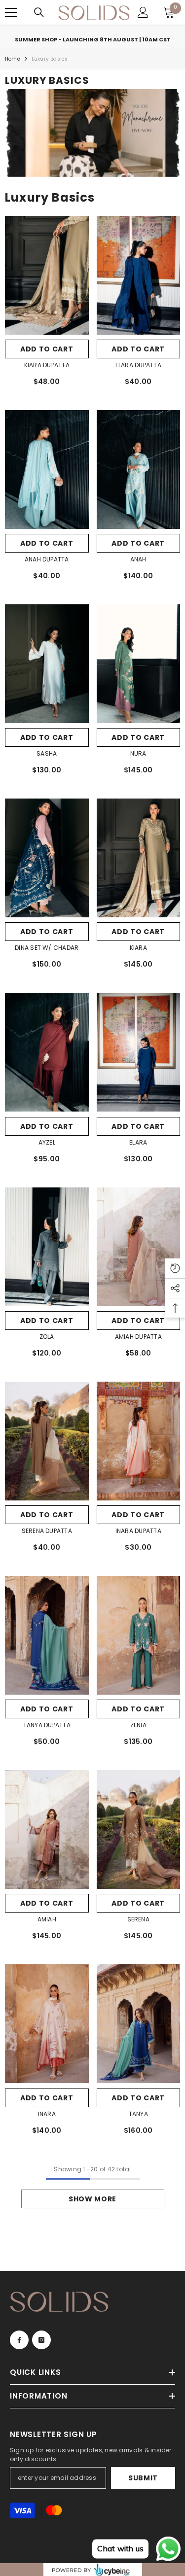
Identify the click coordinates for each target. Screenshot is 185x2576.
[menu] (11, 12)
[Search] (39, 12)
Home (13, 59)
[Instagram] (41, 2340)
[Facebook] (19, 2340)
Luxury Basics (50, 59)
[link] (92, 133)
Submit (143, 2478)
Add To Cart (138, 543)
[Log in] (143, 12)
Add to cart (47, 349)
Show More (92, 2199)
